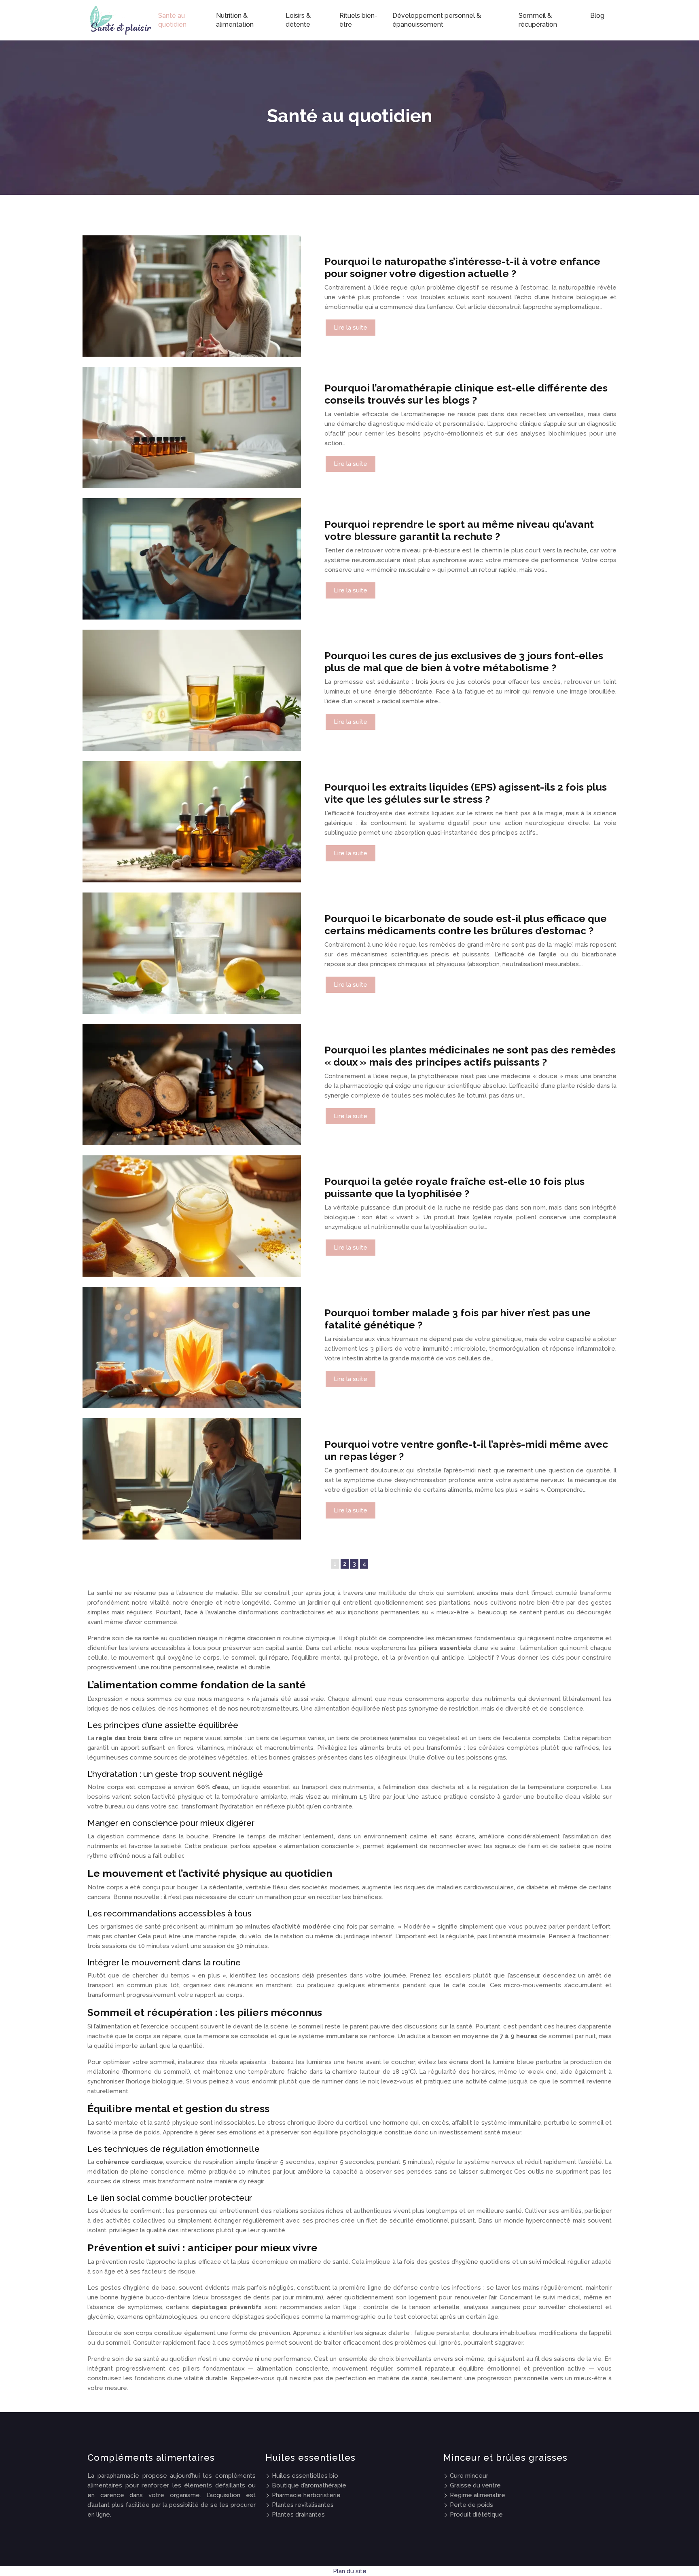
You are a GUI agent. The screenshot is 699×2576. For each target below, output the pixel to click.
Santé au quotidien (172, 20)
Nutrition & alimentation (235, 20)
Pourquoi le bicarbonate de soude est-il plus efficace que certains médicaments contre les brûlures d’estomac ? (466, 924)
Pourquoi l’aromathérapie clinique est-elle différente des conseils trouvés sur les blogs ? (466, 394)
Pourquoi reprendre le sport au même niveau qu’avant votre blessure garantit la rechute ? (459, 530)
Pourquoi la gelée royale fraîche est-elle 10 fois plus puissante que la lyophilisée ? (454, 1187)
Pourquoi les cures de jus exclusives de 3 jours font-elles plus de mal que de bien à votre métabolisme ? (464, 662)
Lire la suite (351, 328)
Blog (597, 16)
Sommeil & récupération (538, 20)
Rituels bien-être (358, 20)
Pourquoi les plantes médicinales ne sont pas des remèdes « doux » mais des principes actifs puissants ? (470, 1056)
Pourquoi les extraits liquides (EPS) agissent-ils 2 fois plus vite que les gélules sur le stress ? (466, 793)
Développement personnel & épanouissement (437, 20)
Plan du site (350, 2571)
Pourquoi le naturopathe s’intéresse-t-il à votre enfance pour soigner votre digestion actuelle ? (462, 267)
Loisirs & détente (298, 20)
